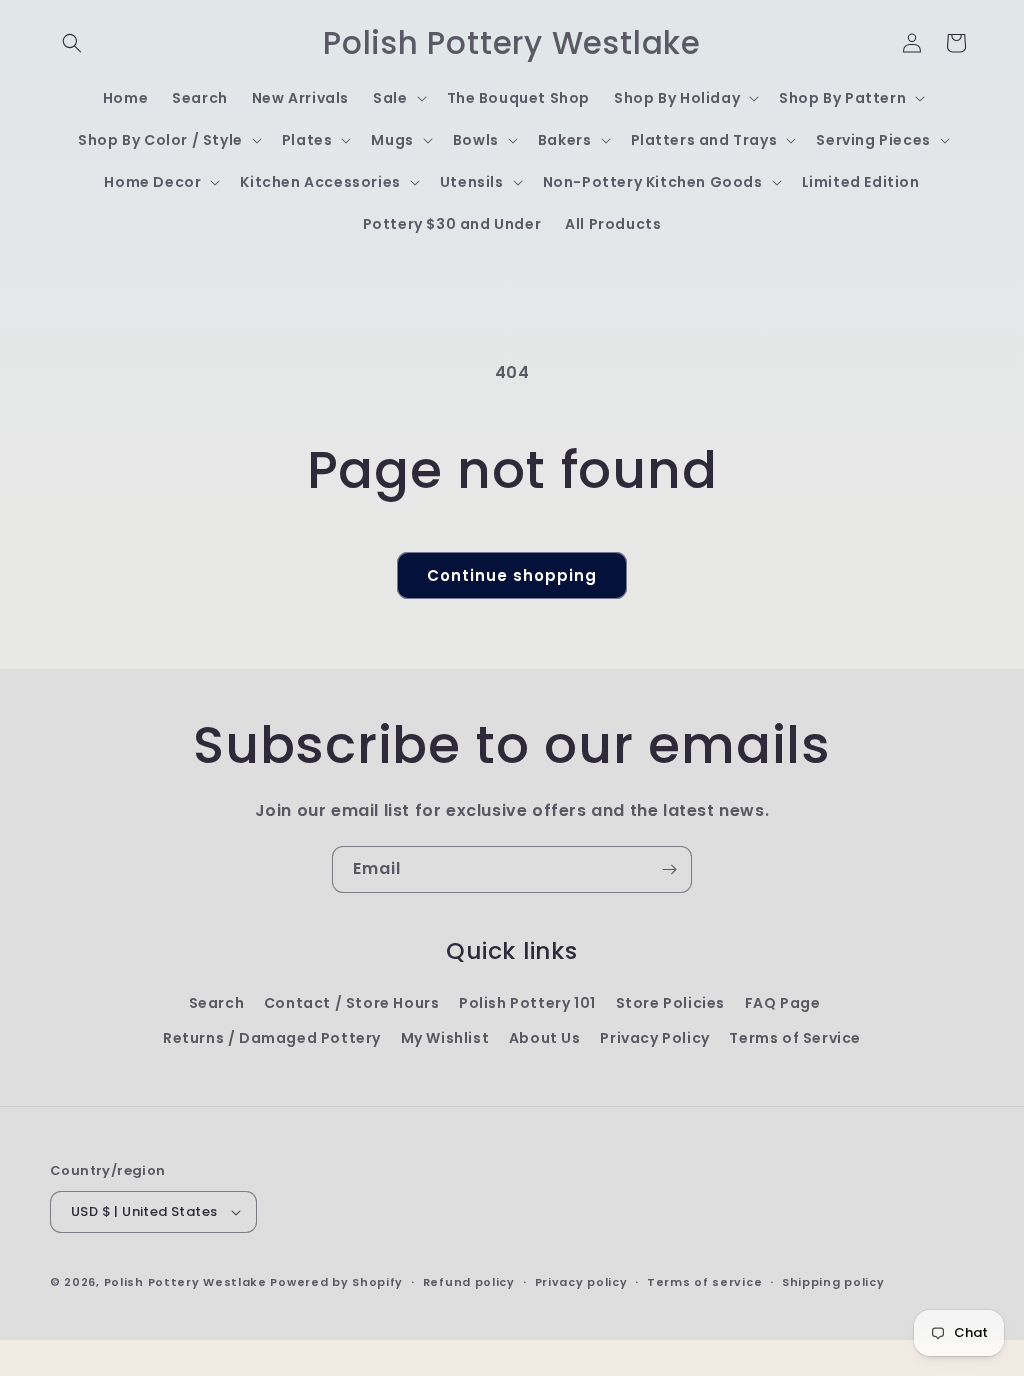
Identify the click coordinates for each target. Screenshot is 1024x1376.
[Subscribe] (669, 869)
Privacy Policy (654, 1038)
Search (217, 1003)
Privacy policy (581, 1282)
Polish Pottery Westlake (185, 1282)
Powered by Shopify (336, 1282)
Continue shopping (512, 575)
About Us (545, 1038)
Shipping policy (833, 1282)
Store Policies (670, 1003)
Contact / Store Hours (352, 1003)
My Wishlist (445, 1038)
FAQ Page (783, 1003)
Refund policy (469, 1282)
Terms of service (704, 1282)
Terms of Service (795, 1038)
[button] (72, 43)
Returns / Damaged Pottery (272, 1038)
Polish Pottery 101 (527, 1003)
